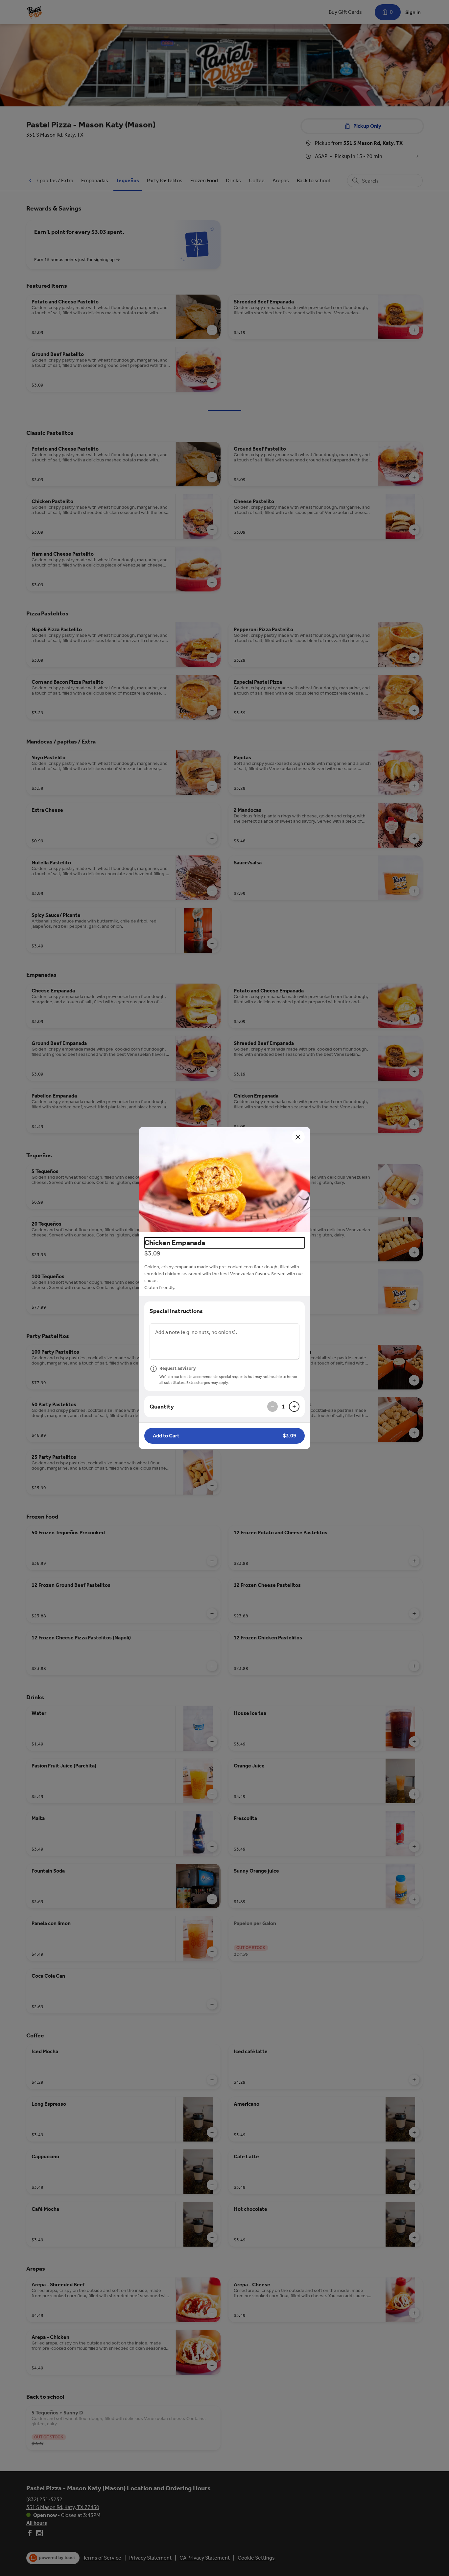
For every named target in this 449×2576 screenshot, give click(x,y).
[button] (225, 1180)
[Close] (298, 1137)
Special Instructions (176, 1311)
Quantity (162, 1407)
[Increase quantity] (294, 1407)
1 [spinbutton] (283, 1407)
